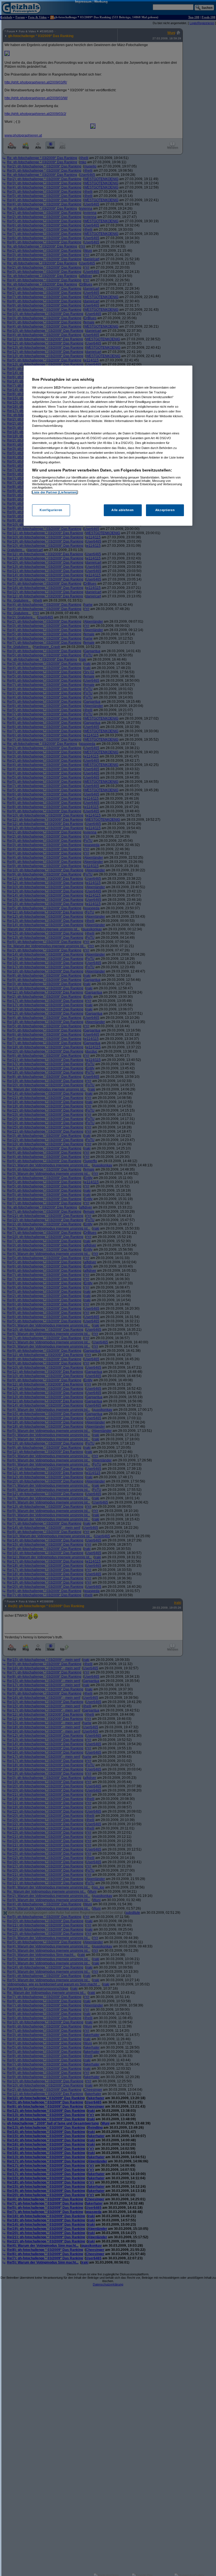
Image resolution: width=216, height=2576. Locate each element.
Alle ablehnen (122, 510)
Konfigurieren (51, 510)
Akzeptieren (165, 510)
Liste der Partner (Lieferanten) (55, 492)
